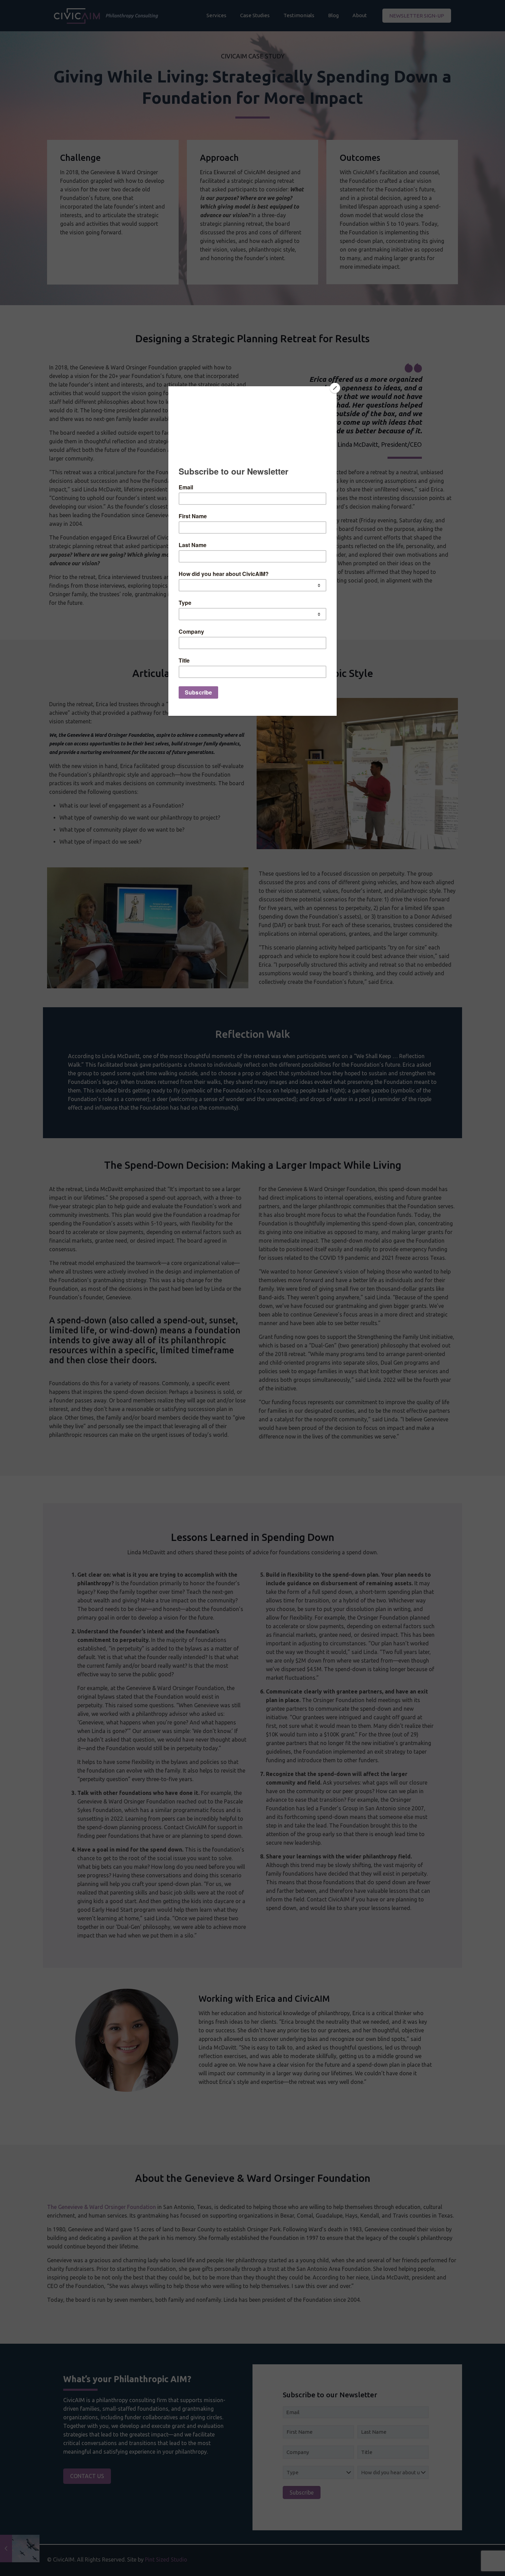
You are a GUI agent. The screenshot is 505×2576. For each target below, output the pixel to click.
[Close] (335, 388)
